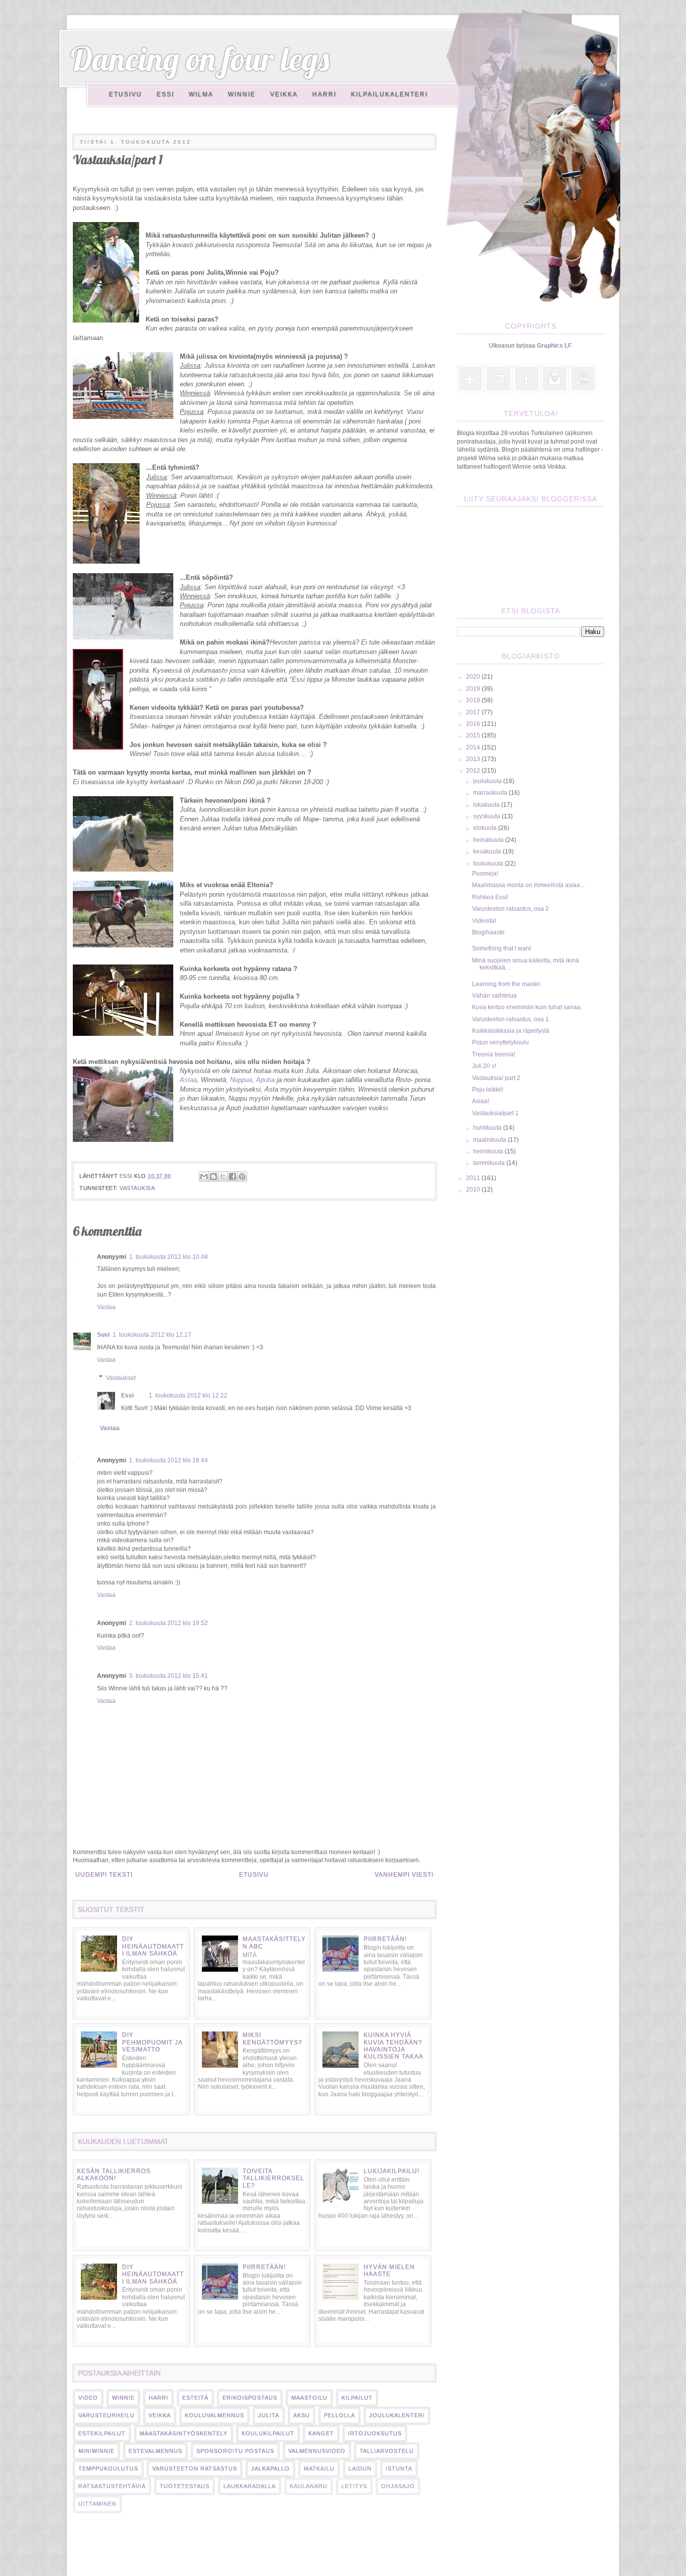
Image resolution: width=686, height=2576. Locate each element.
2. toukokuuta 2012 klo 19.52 (168, 1623)
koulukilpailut (268, 2433)
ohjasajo (398, 2486)
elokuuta (486, 828)
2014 (474, 747)
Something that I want (501, 948)
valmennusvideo (317, 2451)
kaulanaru (309, 2486)
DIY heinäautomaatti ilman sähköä (153, 1946)
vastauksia (137, 1188)
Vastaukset (121, 1378)
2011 (474, 1178)
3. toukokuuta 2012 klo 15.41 (168, 1676)
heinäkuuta (489, 840)
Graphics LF (554, 346)
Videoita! (484, 921)
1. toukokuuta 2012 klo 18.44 (168, 1460)
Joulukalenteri (397, 2415)
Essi (165, 94)
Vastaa (106, 1307)
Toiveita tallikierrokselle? (273, 2178)
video (88, 2398)
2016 (474, 724)
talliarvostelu (387, 2451)
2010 (474, 1190)
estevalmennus (155, 2451)
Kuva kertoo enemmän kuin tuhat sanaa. (527, 1007)
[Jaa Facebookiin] (233, 1176)
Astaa (188, 1080)
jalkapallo (270, 2468)
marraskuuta (491, 793)
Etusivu (126, 94)
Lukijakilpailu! (391, 2171)
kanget (321, 2433)
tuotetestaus (185, 2486)
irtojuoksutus (375, 2433)
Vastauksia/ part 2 (496, 1078)
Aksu (302, 2415)
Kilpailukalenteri (389, 94)
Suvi (103, 1335)
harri (158, 2398)
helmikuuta (489, 1151)
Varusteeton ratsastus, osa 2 (510, 909)
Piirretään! (385, 1939)
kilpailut (357, 2398)
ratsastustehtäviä (112, 2486)
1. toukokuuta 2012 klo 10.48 (168, 1257)
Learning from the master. (507, 984)
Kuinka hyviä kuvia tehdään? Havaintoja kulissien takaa (393, 2046)
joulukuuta (488, 781)
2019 (474, 689)
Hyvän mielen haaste (389, 2271)
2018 (474, 700)
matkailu (319, 2468)
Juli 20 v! (484, 1066)
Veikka (284, 94)
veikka (160, 2415)
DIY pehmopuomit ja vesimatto (152, 2042)
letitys (354, 2486)
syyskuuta (487, 816)
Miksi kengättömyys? (272, 2038)
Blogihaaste (488, 932)
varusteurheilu (106, 2415)
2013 (474, 759)
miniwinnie (96, 2451)
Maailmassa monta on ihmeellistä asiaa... (528, 885)
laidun (360, 2468)
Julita (269, 2415)
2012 (474, 771)
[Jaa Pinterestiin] (242, 1176)
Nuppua (241, 1080)
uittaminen (97, 2504)
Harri (324, 94)
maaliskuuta (490, 1140)
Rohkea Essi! (490, 897)
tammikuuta (490, 1163)
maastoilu (309, 2398)
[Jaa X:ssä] (223, 1176)
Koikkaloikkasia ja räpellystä (511, 1031)
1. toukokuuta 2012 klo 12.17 (152, 1335)
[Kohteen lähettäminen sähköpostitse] (204, 1176)
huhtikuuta (488, 1128)
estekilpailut (102, 2433)
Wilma (201, 94)
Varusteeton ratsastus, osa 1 (510, 1019)
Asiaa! (481, 1101)
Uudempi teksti (104, 1875)
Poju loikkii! (488, 1090)
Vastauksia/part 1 (495, 1113)
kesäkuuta (488, 851)
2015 (474, 735)
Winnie (242, 94)
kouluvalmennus (214, 2415)
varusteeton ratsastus (195, 2468)
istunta (399, 2468)
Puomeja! (485, 874)
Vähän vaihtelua (494, 996)
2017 (474, 712)
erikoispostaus (250, 2398)
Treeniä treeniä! (494, 1054)
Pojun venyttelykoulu (500, 1042)
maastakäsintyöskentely (184, 2433)
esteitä (195, 2398)
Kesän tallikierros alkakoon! (114, 2175)
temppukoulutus (108, 2468)
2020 (474, 677)
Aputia (265, 1080)
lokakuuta (487, 805)
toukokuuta (489, 864)
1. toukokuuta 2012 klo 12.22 (188, 1396)
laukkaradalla (250, 2486)
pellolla (339, 2415)
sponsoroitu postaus (235, 2451)
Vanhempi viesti (404, 1875)
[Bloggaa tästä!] (213, 1176)
